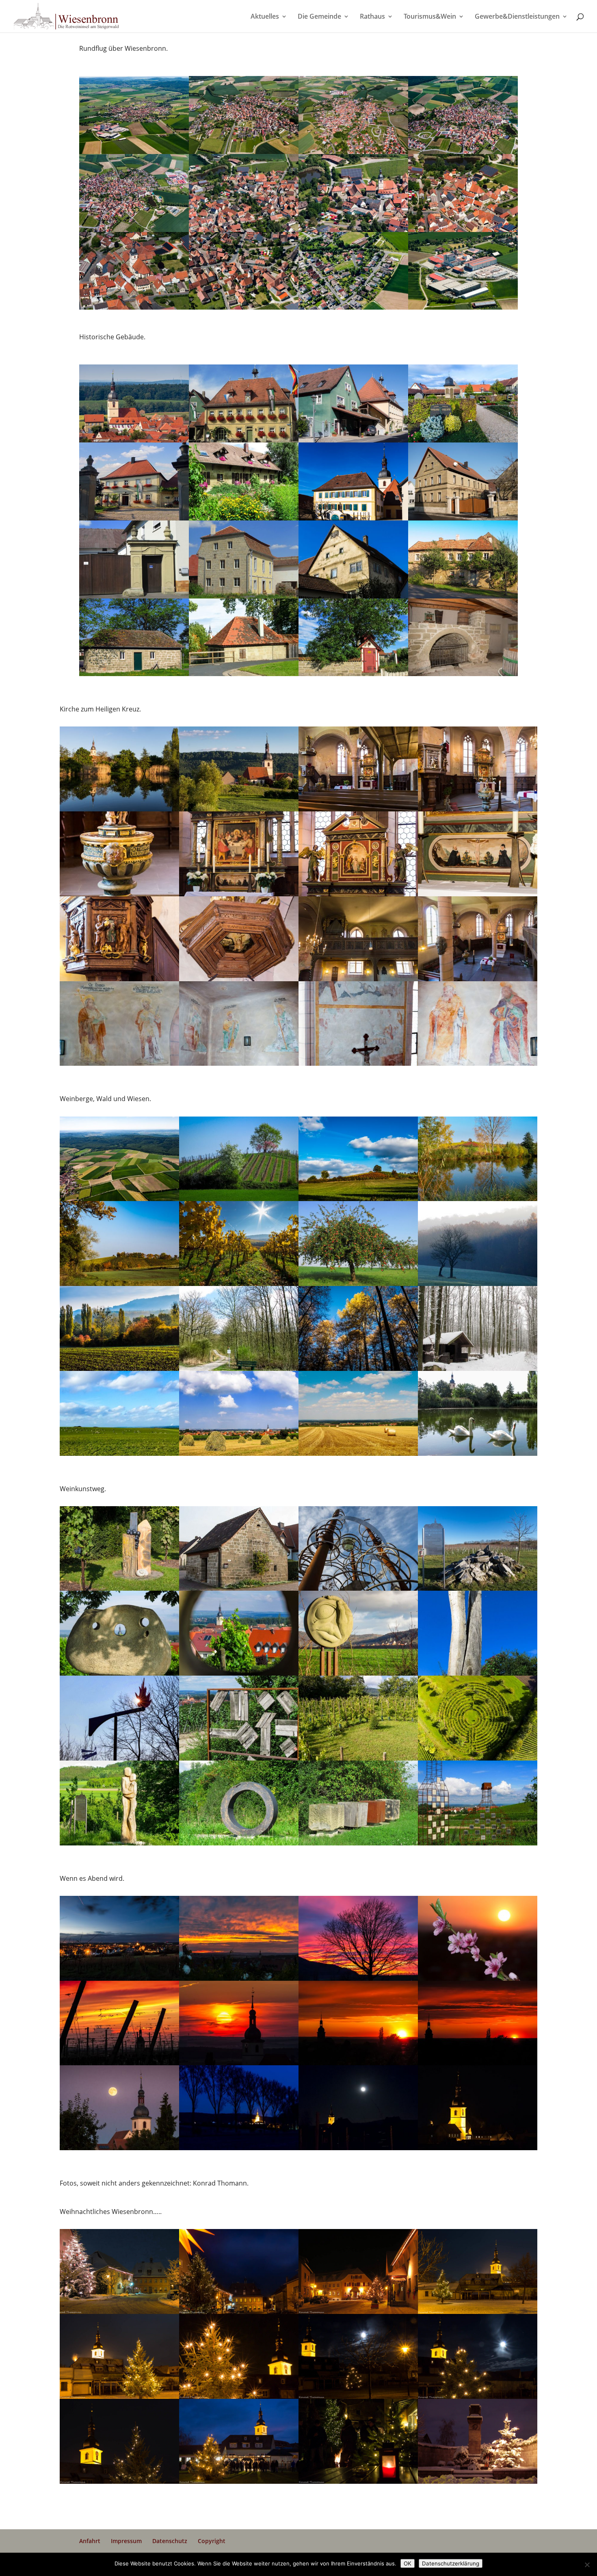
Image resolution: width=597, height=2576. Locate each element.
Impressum (126, 2541)
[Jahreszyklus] (239, 1845)
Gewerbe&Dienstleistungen (517, 17)
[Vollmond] (358, 2150)
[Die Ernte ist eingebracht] (358, 1456)
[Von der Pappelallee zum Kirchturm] (239, 2150)
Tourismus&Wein (430, 17)
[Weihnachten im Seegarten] (119, 2484)
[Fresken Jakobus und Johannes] (478, 1066)
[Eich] (463, 676)
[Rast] (358, 1845)
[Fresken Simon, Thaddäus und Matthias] (239, 1066)
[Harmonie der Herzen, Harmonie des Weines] (119, 1845)
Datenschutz (170, 2541)
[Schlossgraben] (478, 1456)
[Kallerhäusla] (244, 676)
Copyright (212, 2541)
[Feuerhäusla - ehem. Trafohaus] (353, 676)
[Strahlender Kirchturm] (478, 2150)
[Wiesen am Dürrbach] (119, 1456)
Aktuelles (265, 17)
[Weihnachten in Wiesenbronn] (358, 2484)
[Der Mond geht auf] (119, 2150)
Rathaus (372, 17)
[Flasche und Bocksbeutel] (478, 1845)
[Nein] (587, 2565)
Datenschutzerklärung (451, 2563)
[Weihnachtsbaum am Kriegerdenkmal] (478, 2484)
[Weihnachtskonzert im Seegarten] (239, 2484)
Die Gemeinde (319, 17)
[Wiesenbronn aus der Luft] (134, 310)
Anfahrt (90, 2541)
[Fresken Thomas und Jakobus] (119, 1066)
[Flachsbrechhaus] (134, 676)
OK (408, 2563)
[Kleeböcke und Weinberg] (239, 1456)
